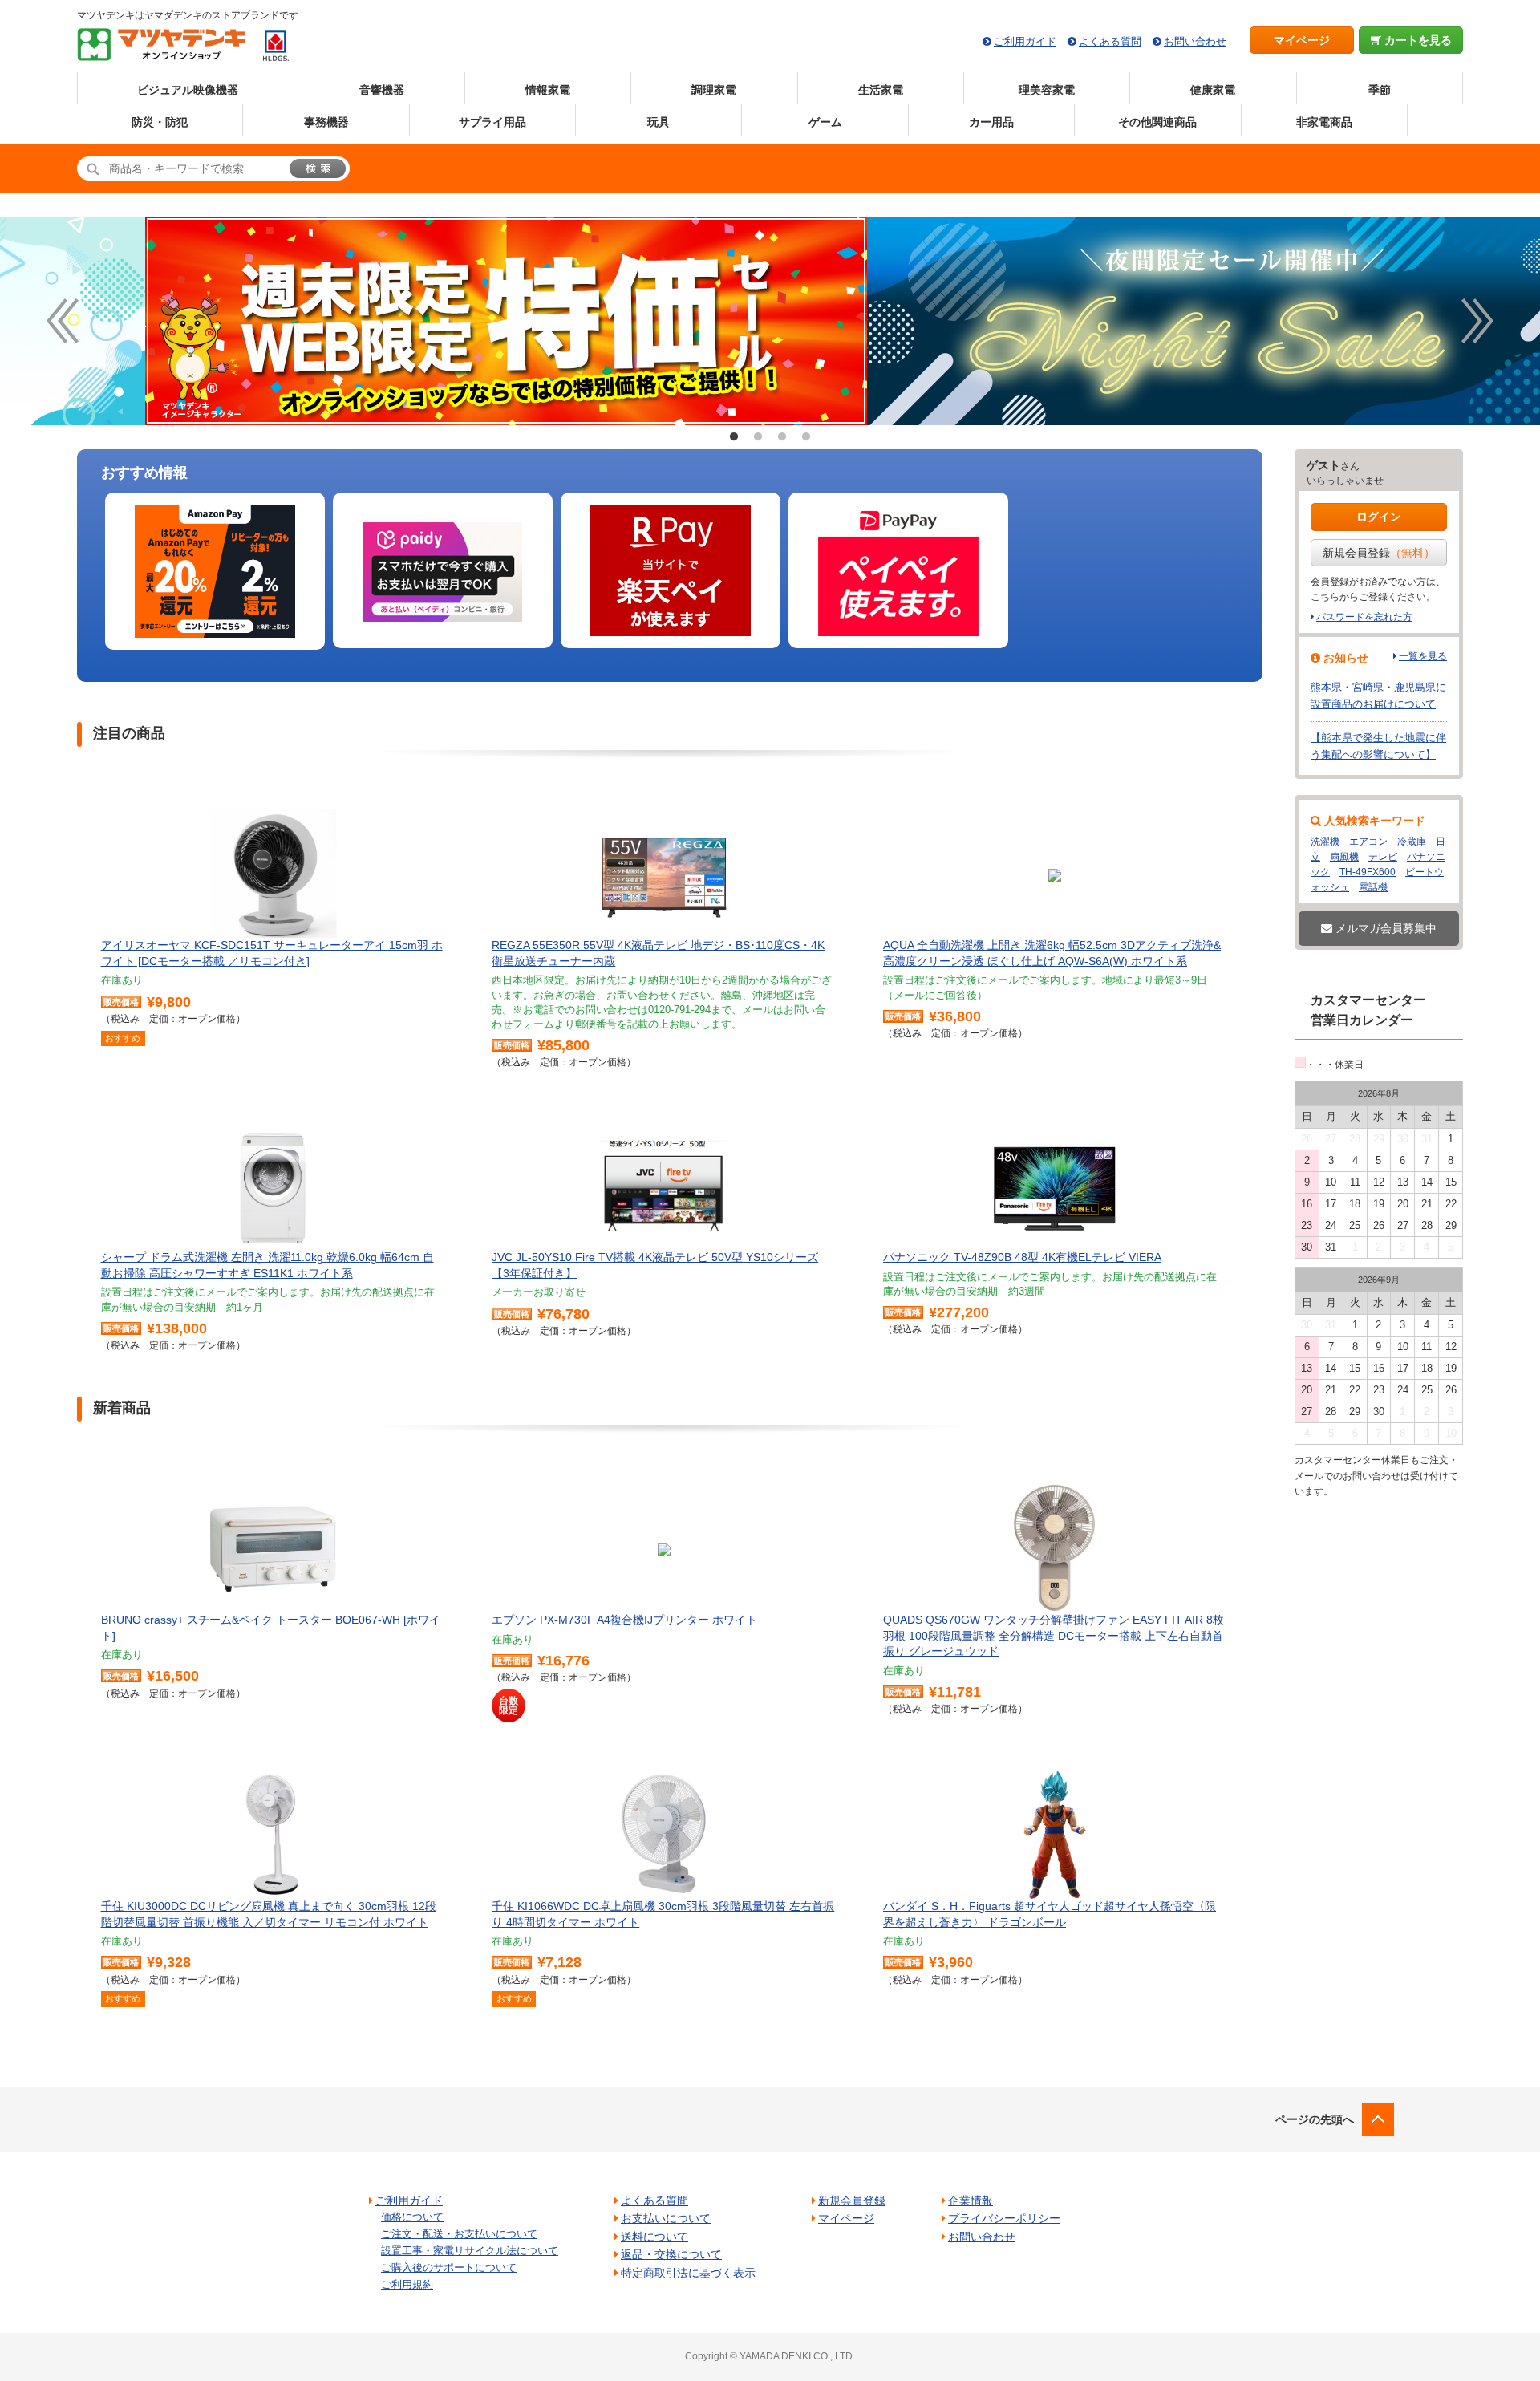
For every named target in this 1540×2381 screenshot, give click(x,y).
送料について (654, 2237)
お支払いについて (666, 2218)
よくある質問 (1110, 41)
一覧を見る (1423, 656)
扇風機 (1344, 857)
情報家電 (548, 90)
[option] (770, 321)
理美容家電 (1047, 90)
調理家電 (714, 90)
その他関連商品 (1157, 122)
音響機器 (382, 90)
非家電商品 (1324, 122)
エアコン (1368, 842)
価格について (412, 2217)
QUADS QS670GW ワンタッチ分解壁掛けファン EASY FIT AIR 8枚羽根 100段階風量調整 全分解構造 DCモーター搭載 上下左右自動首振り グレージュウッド (1054, 1635)
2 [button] (758, 437)
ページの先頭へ (1315, 2119)
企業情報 (971, 2200)
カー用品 (991, 122)
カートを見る (1416, 40)
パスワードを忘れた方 (1364, 617)
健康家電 (1213, 90)
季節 (1380, 90)
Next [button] (1477, 321)
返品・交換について (671, 2254)
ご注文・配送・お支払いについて (459, 2234)
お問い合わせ (1195, 41)
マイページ (1302, 40)
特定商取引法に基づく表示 (688, 2273)
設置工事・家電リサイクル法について (470, 2251)
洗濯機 (1325, 842)
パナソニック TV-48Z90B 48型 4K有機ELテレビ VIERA (1022, 1257)
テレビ (1383, 857)
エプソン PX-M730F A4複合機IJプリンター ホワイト (624, 1620)
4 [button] (806, 437)
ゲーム (825, 122)
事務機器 (326, 122)
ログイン (1379, 517)
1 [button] (734, 437)
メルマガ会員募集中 (1384, 928)
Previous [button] (63, 321)
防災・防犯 (160, 122)
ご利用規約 (407, 2284)
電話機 (1373, 887)
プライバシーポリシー (1004, 2218)
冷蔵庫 (1412, 842)
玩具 (659, 122)
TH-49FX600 (1368, 872)
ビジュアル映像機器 (188, 90)
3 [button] (782, 437)
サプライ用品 (492, 122)
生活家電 (881, 90)
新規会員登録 (1379, 553)
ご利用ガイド (1025, 41)
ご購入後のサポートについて (449, 2267)
